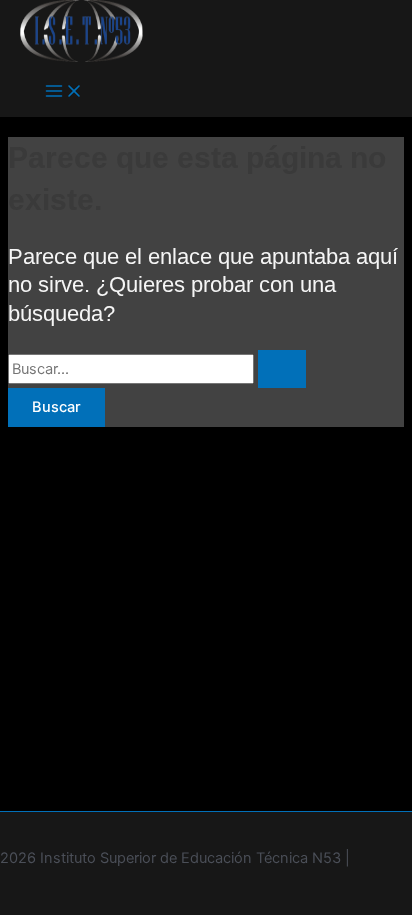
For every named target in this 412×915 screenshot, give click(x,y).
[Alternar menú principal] (64, 92)
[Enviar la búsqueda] (282, 369)
